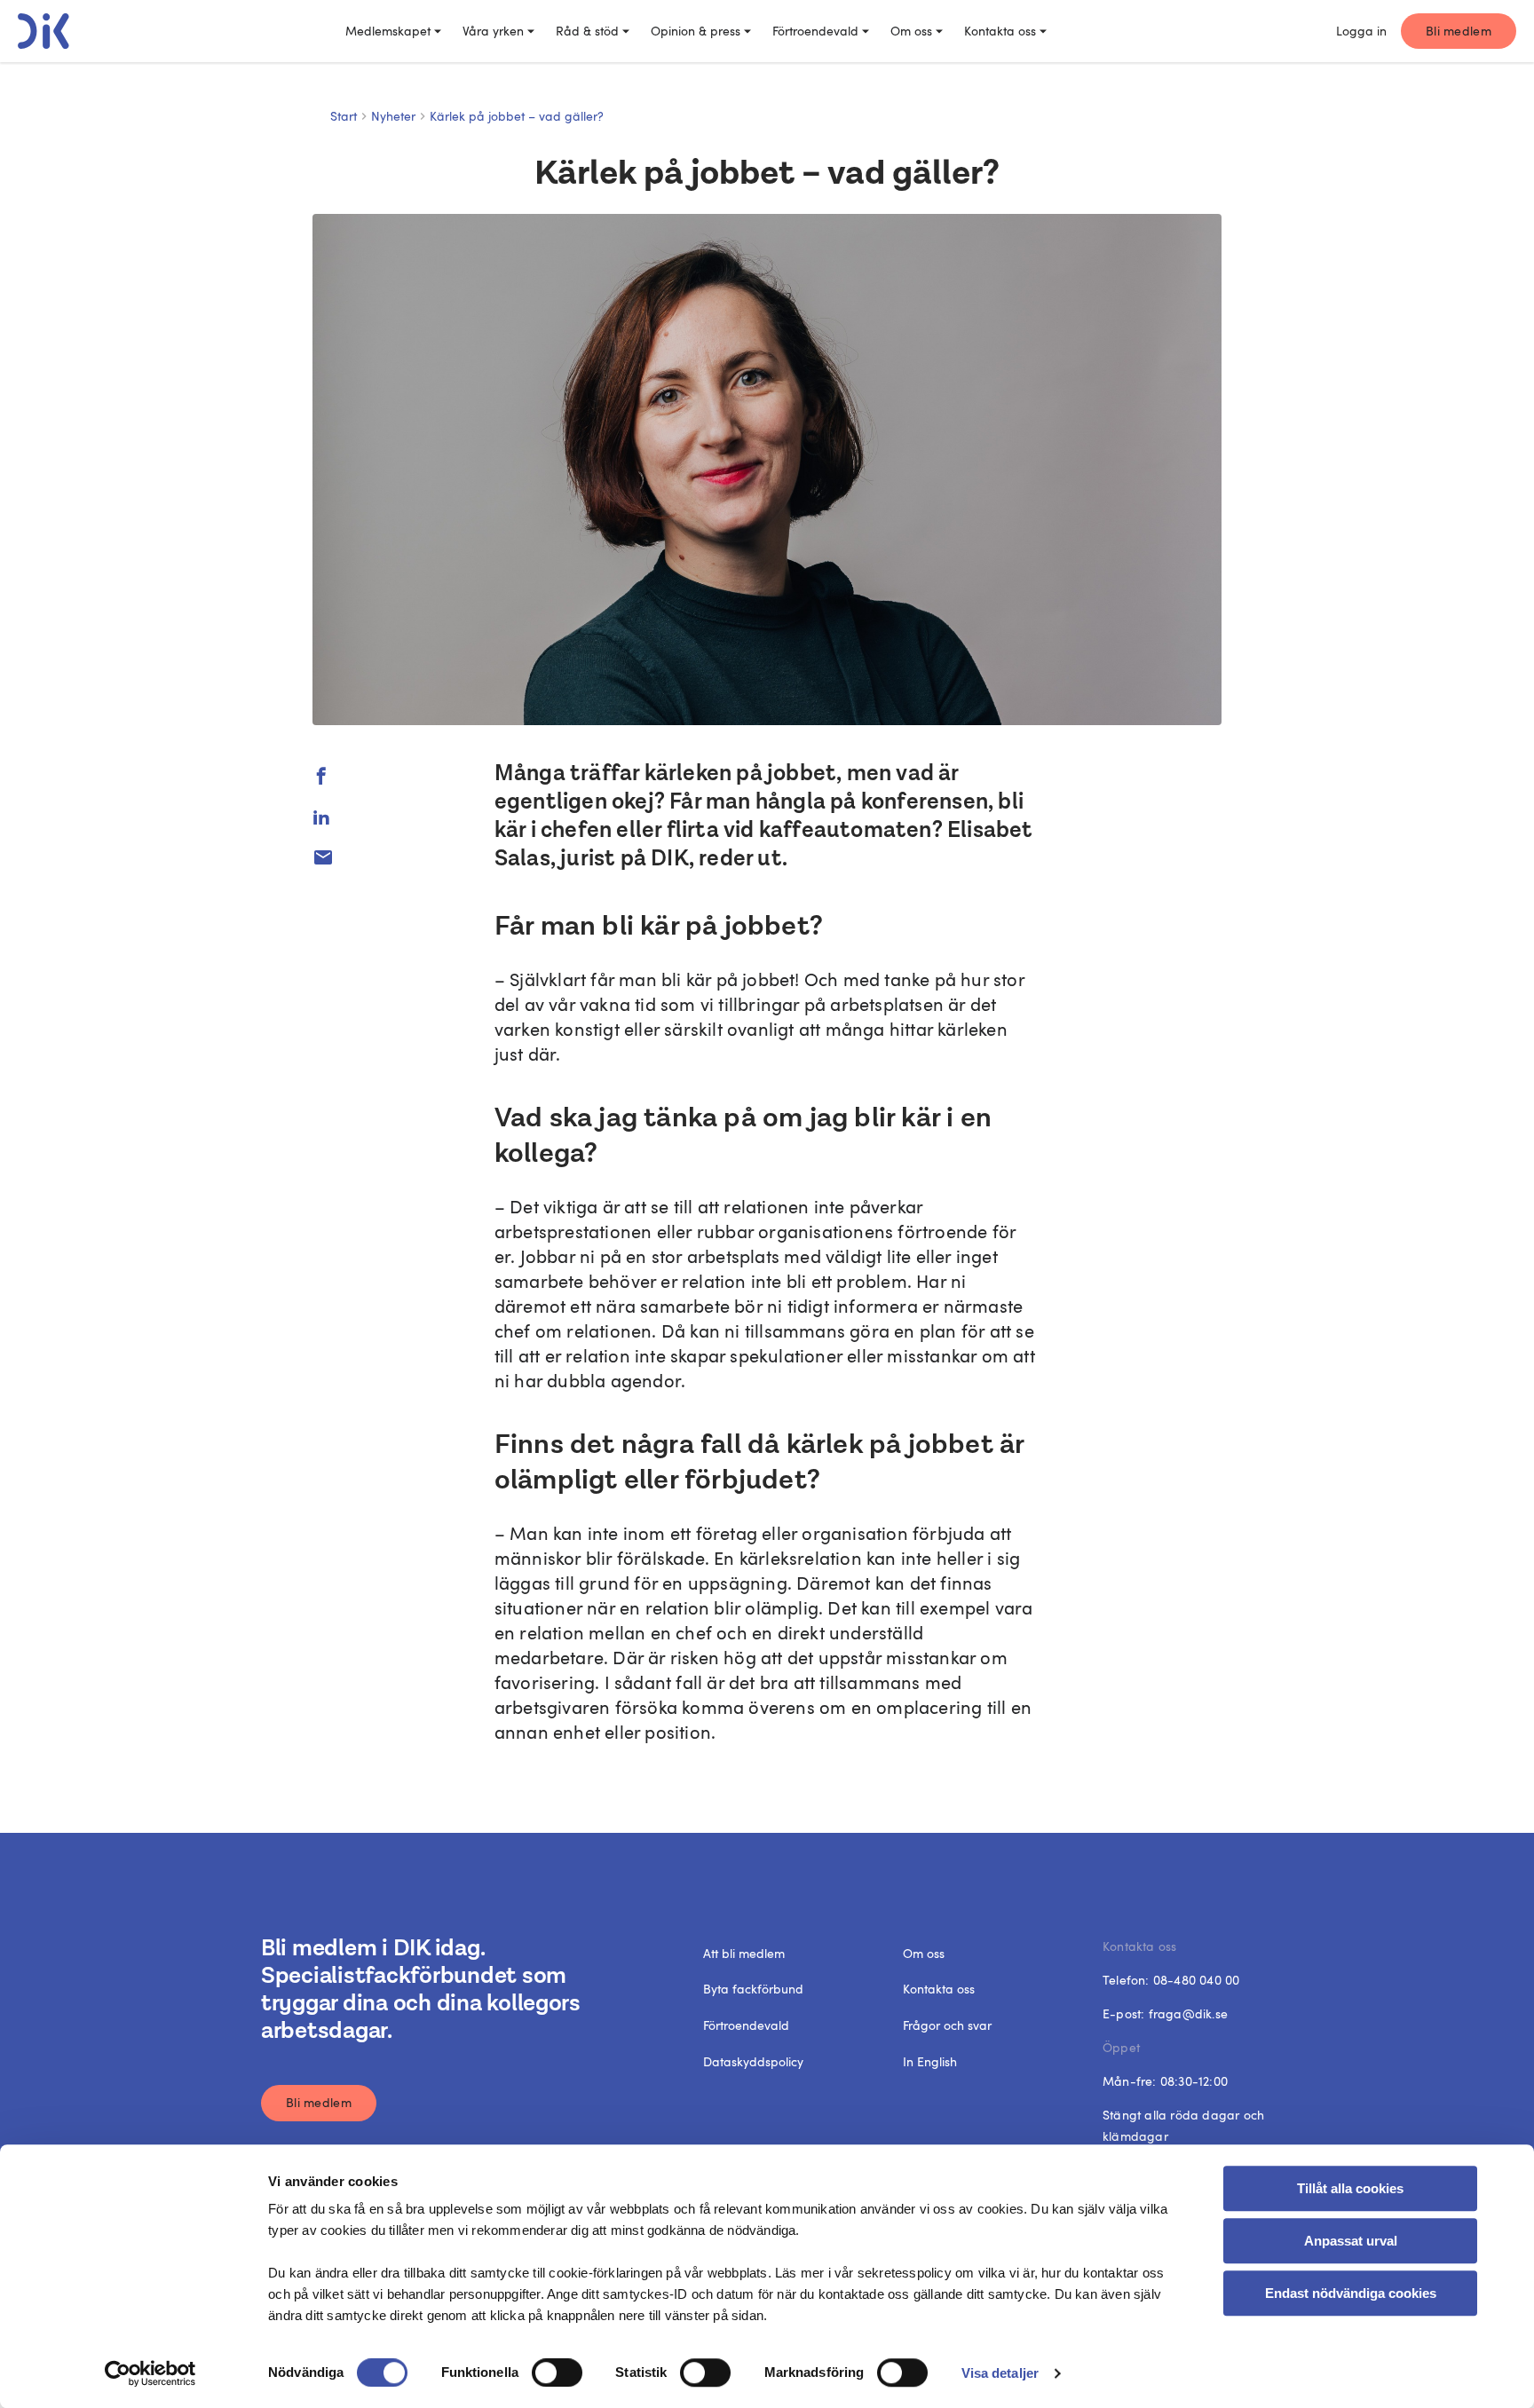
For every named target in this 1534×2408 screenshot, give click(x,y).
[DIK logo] (43, 31)
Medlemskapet (388, 31)
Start (344, 116)
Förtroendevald (815, 31)
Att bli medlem (744, 1953)
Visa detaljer (1000, 2373)
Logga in (1361, 31)
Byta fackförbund (753, 1989)
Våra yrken (493, 31)
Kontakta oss (1000, 31)
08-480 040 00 (1197, 1980)
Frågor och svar (947, 2025)
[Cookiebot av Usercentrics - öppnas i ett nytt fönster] (150, 2373)
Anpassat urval (1351, 2241)
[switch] (557, 2372)
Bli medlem (1459, 31)
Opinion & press (696, 31)
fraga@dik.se (1188, 2013)
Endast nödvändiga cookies (1351, 2293)
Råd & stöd (587, 31)
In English (930, 2061)
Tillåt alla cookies (1350, 2188)
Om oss (911, 31)
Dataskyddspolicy (753, 2061)
